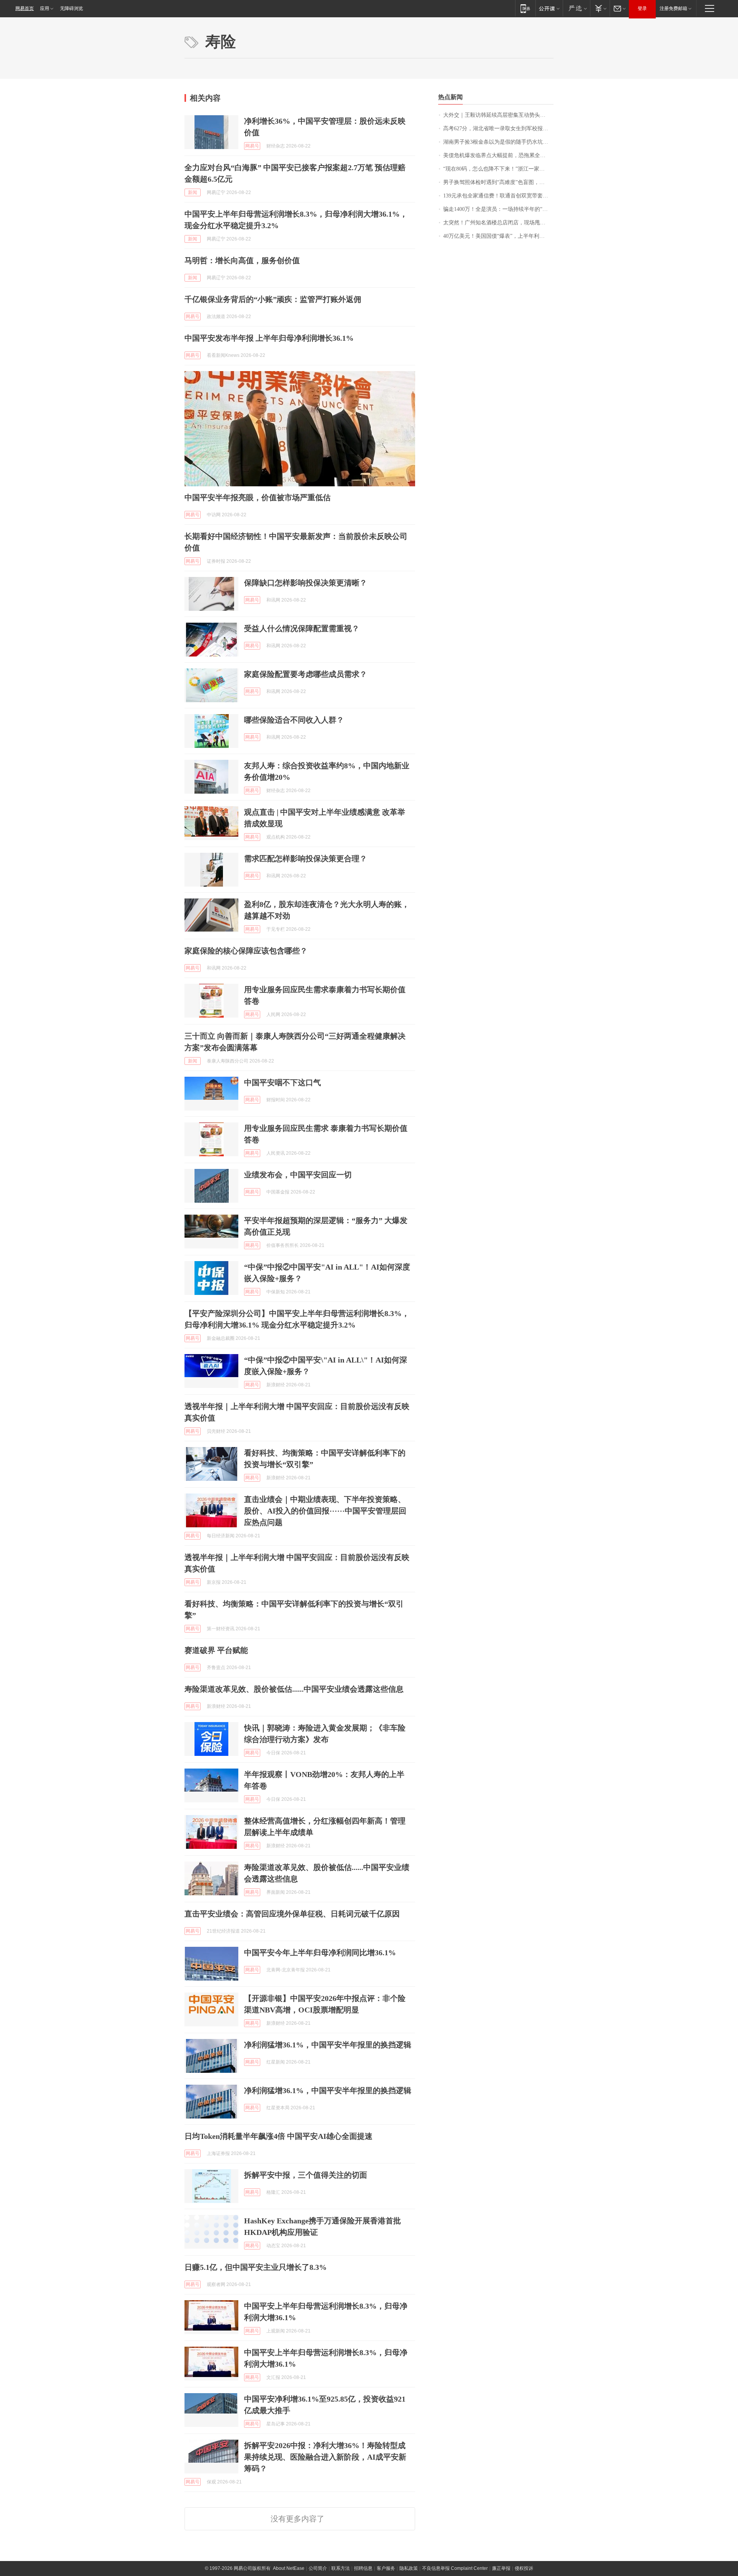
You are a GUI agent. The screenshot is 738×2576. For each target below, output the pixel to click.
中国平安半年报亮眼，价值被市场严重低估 (258, 497)
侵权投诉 (524, 2568)
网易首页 (25, 8)
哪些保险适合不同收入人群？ (294, 720)
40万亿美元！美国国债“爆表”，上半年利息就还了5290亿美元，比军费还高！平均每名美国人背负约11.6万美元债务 (498, 236)
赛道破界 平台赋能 (216, 1650)
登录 (642, 8)
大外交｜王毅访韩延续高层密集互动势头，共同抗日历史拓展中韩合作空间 (498, 115)
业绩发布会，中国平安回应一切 (298, 1175)
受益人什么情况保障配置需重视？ (302, 628)
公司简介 (318, 2568)
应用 (45, 8)
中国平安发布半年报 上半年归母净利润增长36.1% (269, 338)
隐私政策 (409, 2568)
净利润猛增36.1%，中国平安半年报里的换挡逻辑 (328, 2045)
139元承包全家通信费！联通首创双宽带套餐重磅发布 (498, 196)
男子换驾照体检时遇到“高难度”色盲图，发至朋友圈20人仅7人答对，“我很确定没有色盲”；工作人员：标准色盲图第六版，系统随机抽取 (498, 182)
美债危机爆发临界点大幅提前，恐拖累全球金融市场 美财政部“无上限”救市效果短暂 (498, 155)
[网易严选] (576, 8)
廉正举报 (501, 2568)
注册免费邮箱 (673, 8)
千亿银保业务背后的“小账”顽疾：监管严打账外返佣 (273, 299)
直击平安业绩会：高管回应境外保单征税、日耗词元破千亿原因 (292, 1914)
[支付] (600, 8)
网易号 (252, 146)
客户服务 (386, 2568)
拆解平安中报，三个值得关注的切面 (306, 2175)
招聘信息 (363, 2568)
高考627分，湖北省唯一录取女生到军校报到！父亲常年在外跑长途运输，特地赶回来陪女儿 (498, 128)
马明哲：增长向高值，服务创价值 (242, 260)
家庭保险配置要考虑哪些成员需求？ (306, 674)
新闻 (193, 192)
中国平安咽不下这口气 (283, 1082)
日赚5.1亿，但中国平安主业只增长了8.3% (256, 2267)
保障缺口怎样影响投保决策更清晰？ (306, 583)
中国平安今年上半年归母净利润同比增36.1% (320, 1953)
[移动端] (525, 8)
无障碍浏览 (71, 8)
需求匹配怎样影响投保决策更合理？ (306, 859)
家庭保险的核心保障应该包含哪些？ (246, 951)
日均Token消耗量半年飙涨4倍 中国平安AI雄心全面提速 (278, 2136)
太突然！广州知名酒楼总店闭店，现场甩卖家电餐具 (498, 223)
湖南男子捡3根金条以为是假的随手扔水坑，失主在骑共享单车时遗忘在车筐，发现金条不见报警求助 (498, 142)
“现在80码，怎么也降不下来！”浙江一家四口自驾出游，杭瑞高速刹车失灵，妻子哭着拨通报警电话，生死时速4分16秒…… (498, 169)
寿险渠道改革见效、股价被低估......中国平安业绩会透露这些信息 (294, 1689)
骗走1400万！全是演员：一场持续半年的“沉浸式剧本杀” (498, 209)
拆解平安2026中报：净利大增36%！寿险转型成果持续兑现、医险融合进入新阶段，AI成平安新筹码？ (325, 2457)
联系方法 (341, 2568)
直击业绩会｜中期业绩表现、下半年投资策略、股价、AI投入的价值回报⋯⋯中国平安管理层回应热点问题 (325, 1511)
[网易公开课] (549, 8)
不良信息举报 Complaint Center (455, 2568)
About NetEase (289, 2568)
